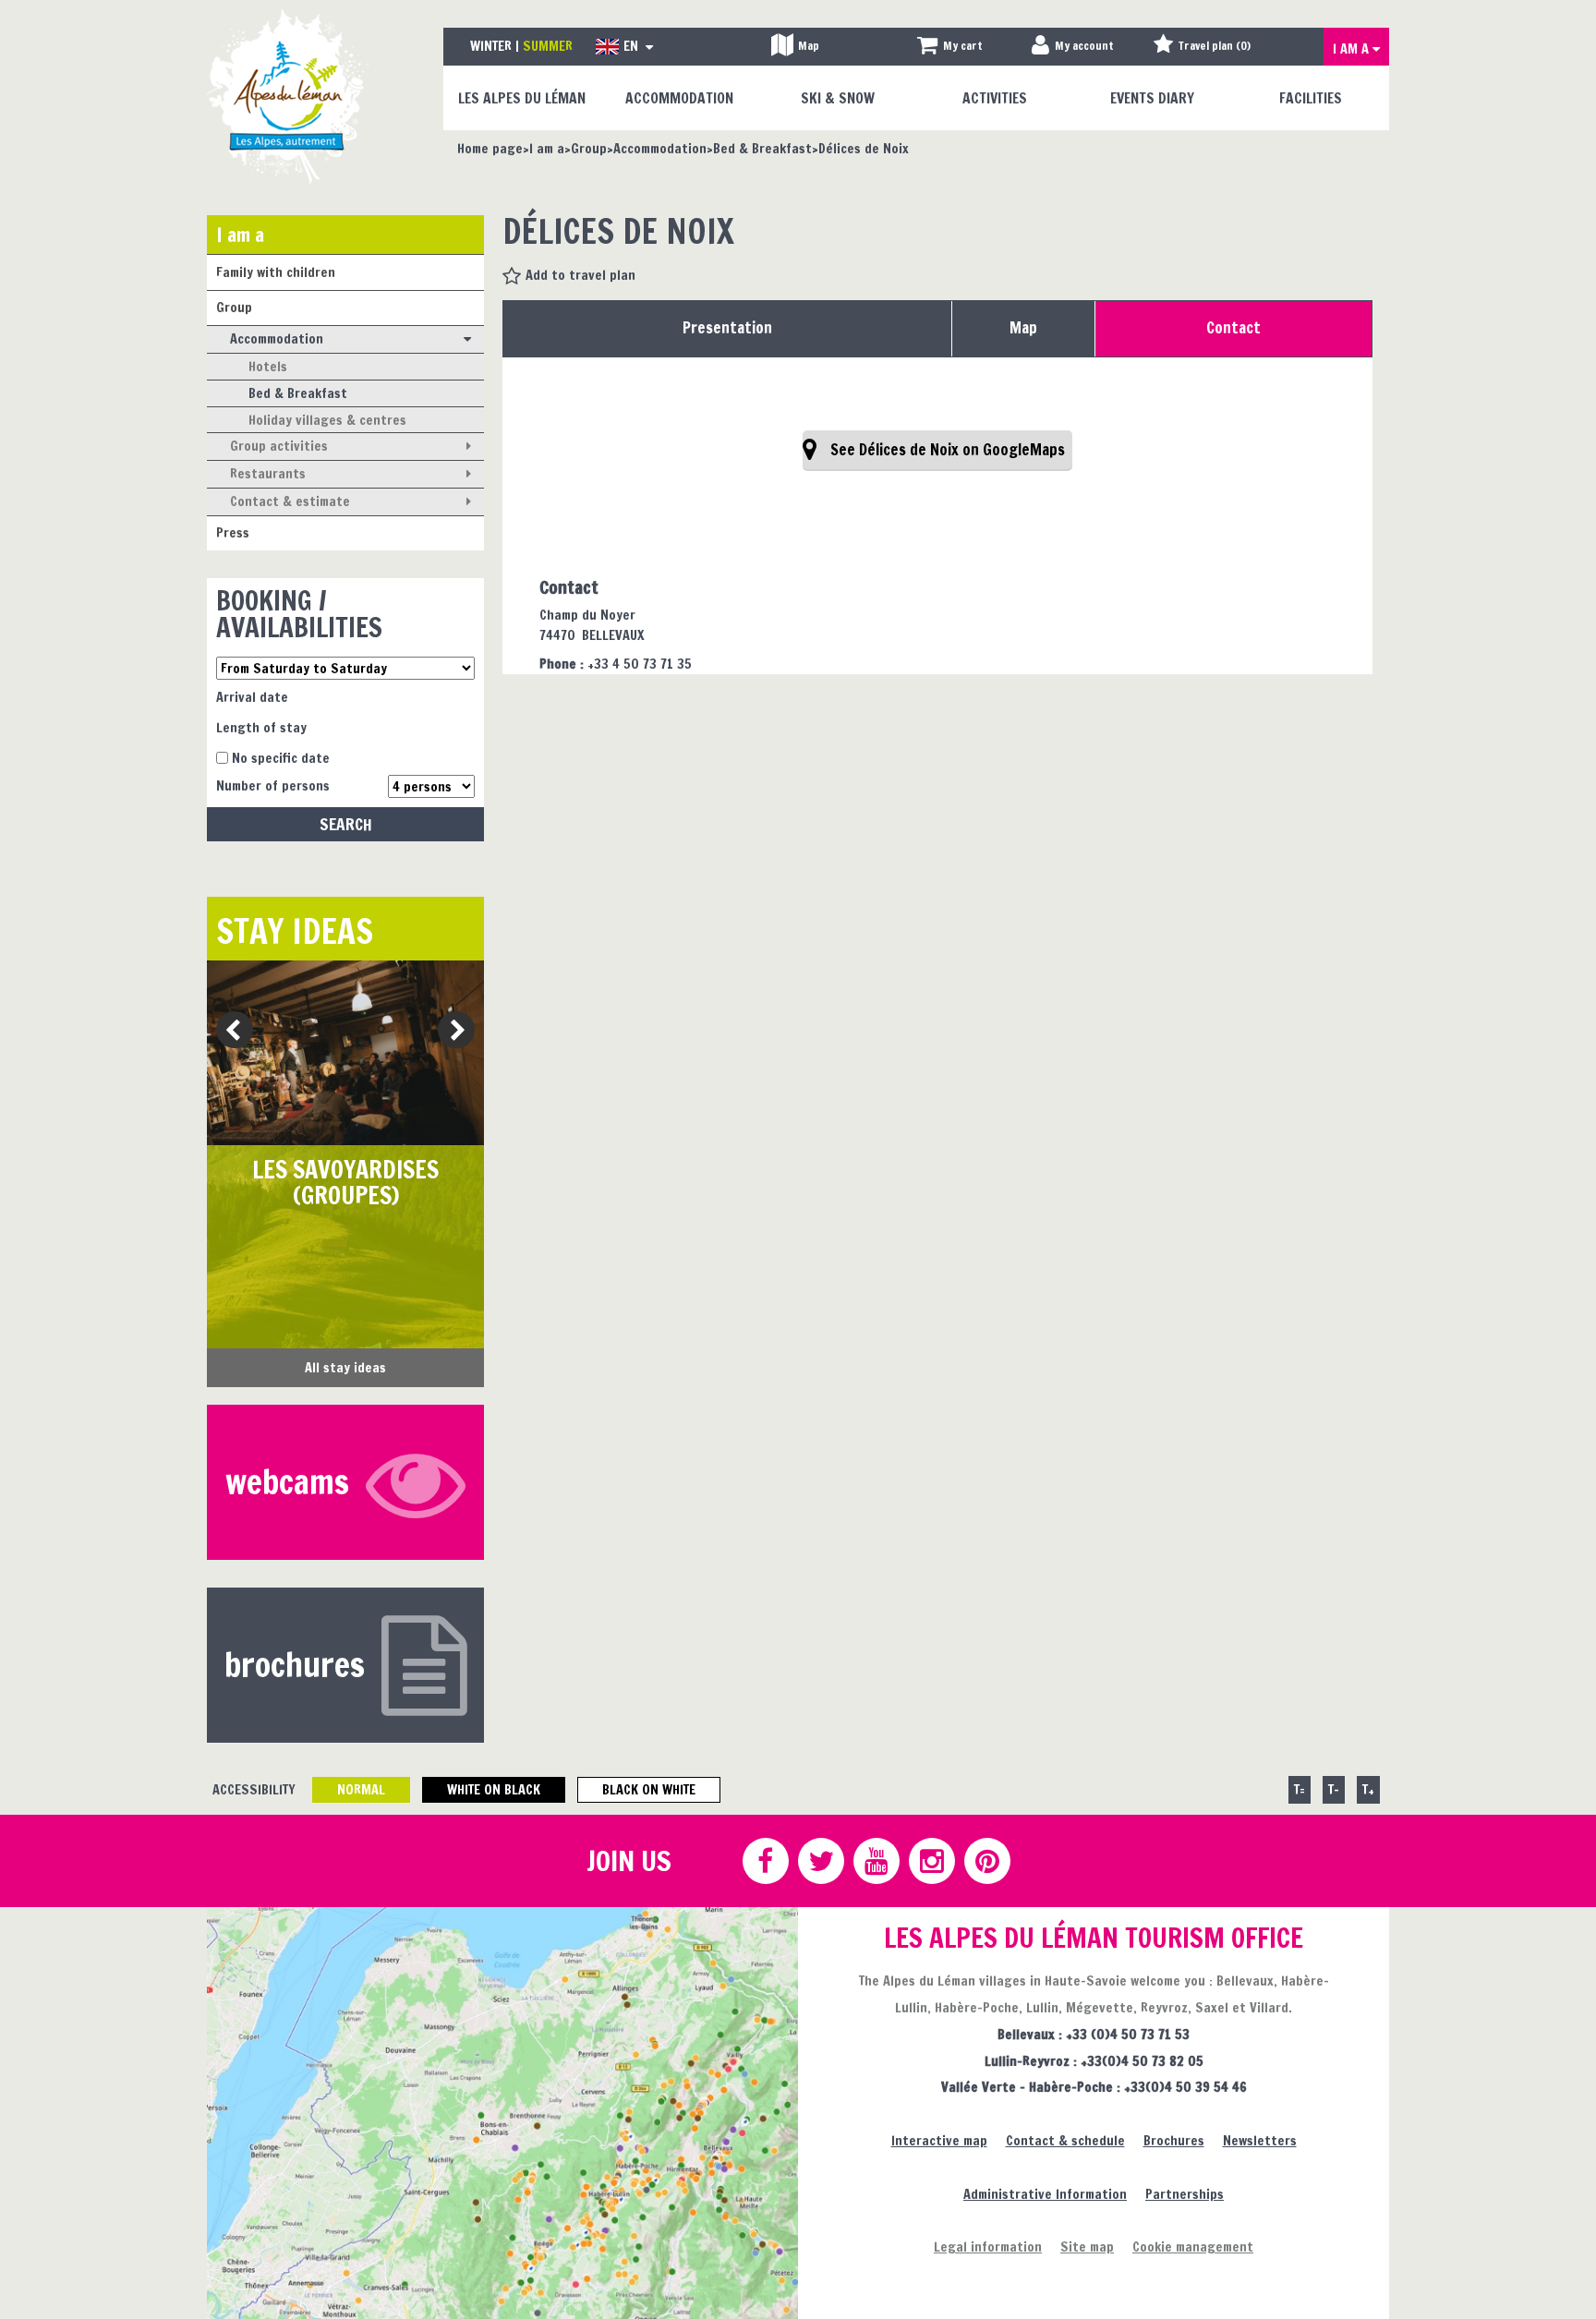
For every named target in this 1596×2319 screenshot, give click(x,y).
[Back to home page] (288, 96)
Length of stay (261, 727)
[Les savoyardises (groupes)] (345, 1053)
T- (1334, 1789)
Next (450, 1031)
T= (1300, 1789)
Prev (228, 1031)
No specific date (281, 758)
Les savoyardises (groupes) (345, 1183)
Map (1023, 328)
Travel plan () (1215, 46)
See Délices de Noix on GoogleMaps (948, 450)
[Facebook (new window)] (765, 1861)
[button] (950, 47)
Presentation (727, 328)
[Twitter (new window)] (820, 1861)
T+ (1368, 1789)
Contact (1233, 328)
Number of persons (273, 785)
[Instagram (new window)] (931, 1861)
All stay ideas (345, 1367)
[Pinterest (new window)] (986, 1861)
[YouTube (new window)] (876, 1861)
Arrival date (252, 697)
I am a (240, 234)
